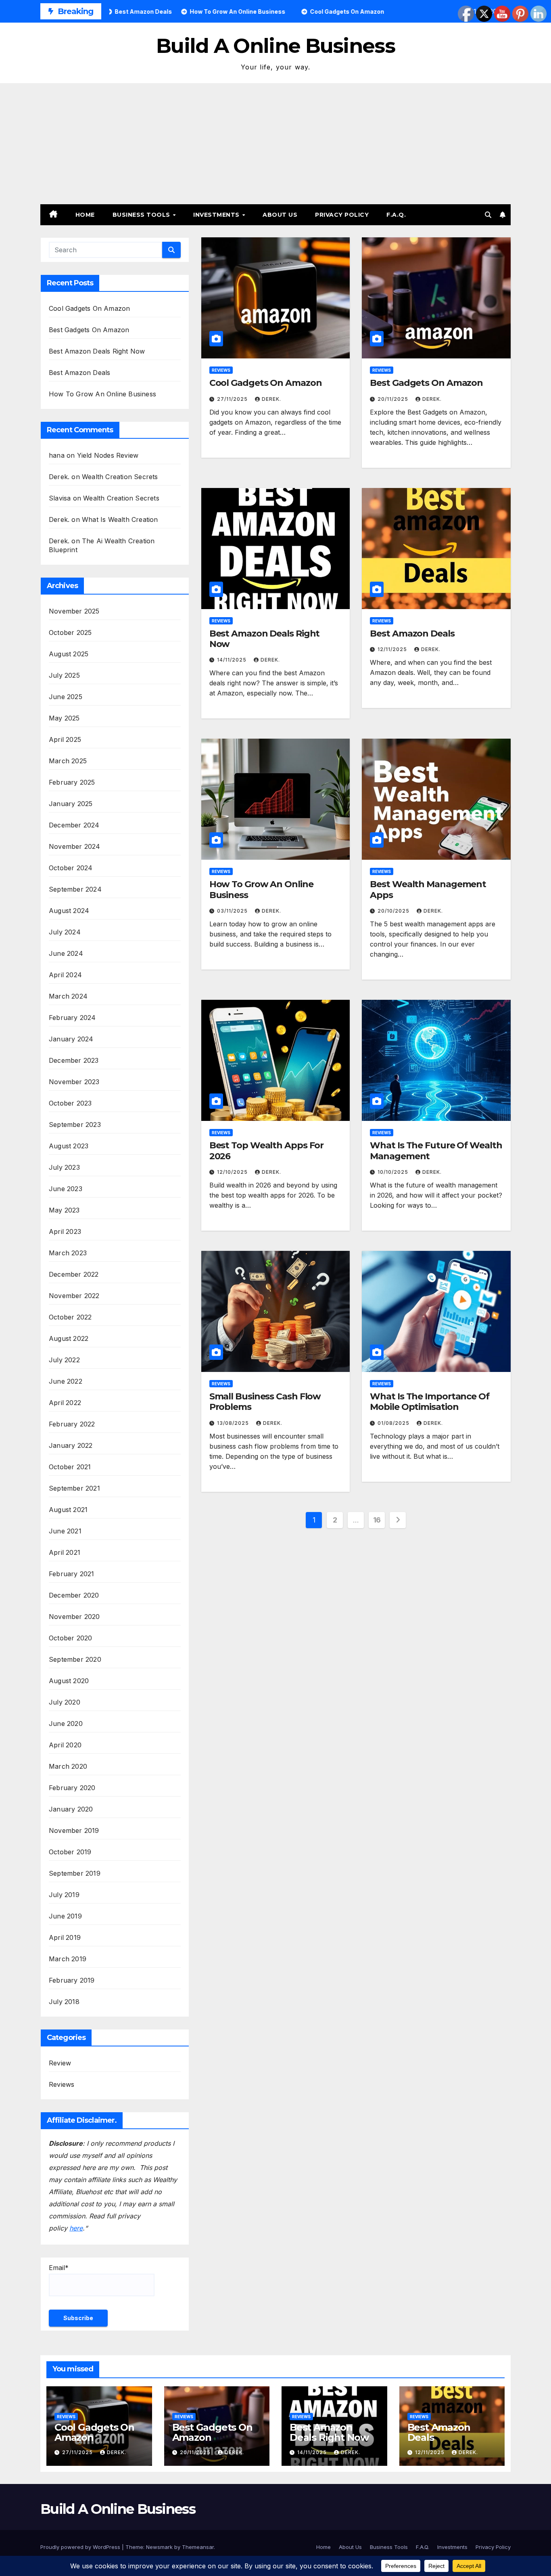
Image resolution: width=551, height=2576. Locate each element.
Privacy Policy (342, 215)
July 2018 (64, 2002)
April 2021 (65, 1552)
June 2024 (66, 953)
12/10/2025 (233, 1172)
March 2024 (68, 996)
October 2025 (70, 632)
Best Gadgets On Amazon (89, 330)
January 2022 (71, 1445)
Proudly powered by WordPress (81, 2547)
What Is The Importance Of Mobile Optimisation (430, 1402)
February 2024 (72, 1018)
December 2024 (74, 825)
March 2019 (68, 1959)
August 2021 (68, 1510)
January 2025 (71, 804)
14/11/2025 (233, 660)
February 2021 (72, 1574)
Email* (59, 2268)
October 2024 (71, 868)
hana (57, 455)
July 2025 (64, 675)
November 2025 (74, 611)
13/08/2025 (234, 1423)
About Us (280, 215)
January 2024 (71, 1039)
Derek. (271, 399)
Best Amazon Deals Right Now (97, 351)
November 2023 (74, 1082)
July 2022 (64, 1360)
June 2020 (66, 1724)
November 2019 (74, 1830)
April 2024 (65, 975)
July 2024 (65, 932)
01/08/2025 (394, 1423)
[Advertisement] (275, 144)
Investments (217, 215)
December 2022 (74, 1274)
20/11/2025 (394, 399)
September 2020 (75, 1659)
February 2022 (72, 1424)
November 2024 (75, 846)
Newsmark (159, 2547)
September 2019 (75, 1873)
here (76, 2228)
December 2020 (74, 1595)
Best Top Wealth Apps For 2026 (267, 1151)
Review (60, 2063)
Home (85, 215)
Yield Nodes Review (108, 455)
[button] (488, 215)
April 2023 (65, 1231)
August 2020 (69, 1681)
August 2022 (69, 1338)
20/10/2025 (394, 911)
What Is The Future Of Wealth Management (436, 1151)
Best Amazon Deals (79, 373)
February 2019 (72, 1980)
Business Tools (142, 215)
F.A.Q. (396, 215)
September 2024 (75, 889)
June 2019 (65, 1916)
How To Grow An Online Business (102, 394)
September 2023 (75, 1125)
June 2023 (66, 1189)
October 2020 (70, 1638)
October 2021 (70, 1467)
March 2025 (68, 761)
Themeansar (198, 2547)
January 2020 (71, 1809)
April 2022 (65, 1403)
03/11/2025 (233, 911)
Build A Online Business (275, 46)
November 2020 (74, 1617)
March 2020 (68, 1766)
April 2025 (65, 739)
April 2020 (65, 1745)
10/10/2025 (394, 1172)
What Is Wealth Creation (120, 519)
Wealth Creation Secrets (120, 477)
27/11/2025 (233, 399)
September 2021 (74, 1488)
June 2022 (66, 1381)
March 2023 (68, 1253)
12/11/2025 (393, 649)
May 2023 (64, 1210)
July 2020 (65, 1702)
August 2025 (69, 654)
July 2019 (64, 1895)
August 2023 (69, 1146)
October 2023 (70, 1103)
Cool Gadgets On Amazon (89, 308)
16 (377, 1520)
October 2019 (70, 1852)
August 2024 (69, 911)
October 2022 (70, 1317)
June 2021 (65, 1531)
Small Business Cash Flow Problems (265, 1402)
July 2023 (64, 1167)
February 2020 (72, 1788)
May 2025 (64, 718)
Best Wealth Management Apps (428, 889)
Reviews (62, 2084)
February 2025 (72, 782)
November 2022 (74, 1296)
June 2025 (66, 697)
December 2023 (74, 1060)
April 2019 (65, 1937)
